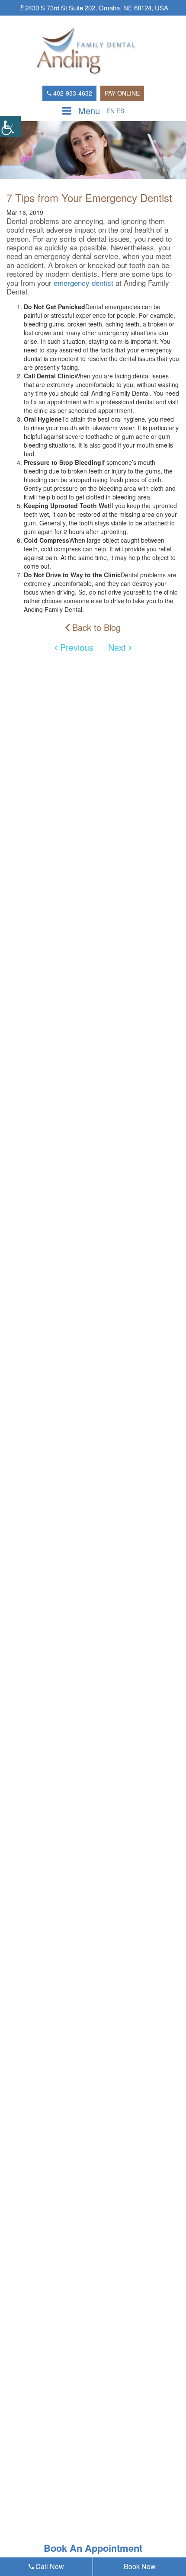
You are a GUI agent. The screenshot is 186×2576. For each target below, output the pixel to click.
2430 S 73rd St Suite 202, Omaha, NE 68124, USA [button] (96, 8)
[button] (10, 126)
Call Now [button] (49, 2566)
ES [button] (120, 111)
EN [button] (111, 111)
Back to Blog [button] (95, 628)
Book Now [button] (140, 2566)
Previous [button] (75, 647)
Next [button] (118, 647)
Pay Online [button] (122, 93)
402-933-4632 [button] (72, 93)
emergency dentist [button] (83, 283)
